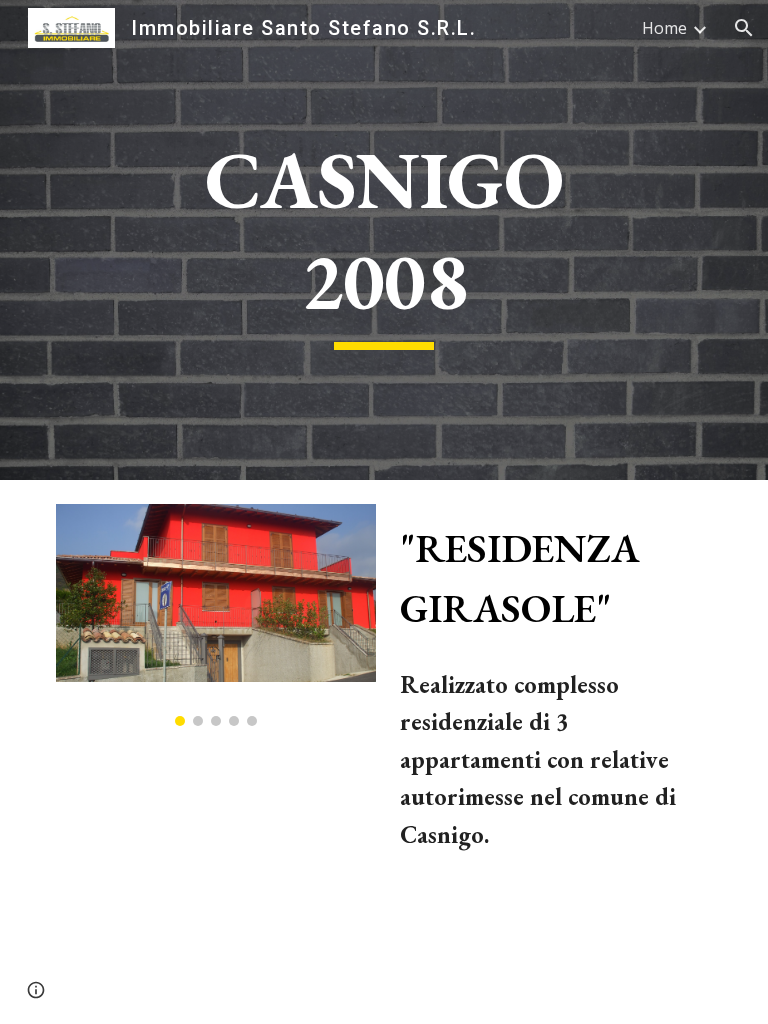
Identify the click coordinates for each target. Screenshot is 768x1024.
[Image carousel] (215, 615)
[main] (383, 240)
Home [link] (664, 28)
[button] (744, 28)
